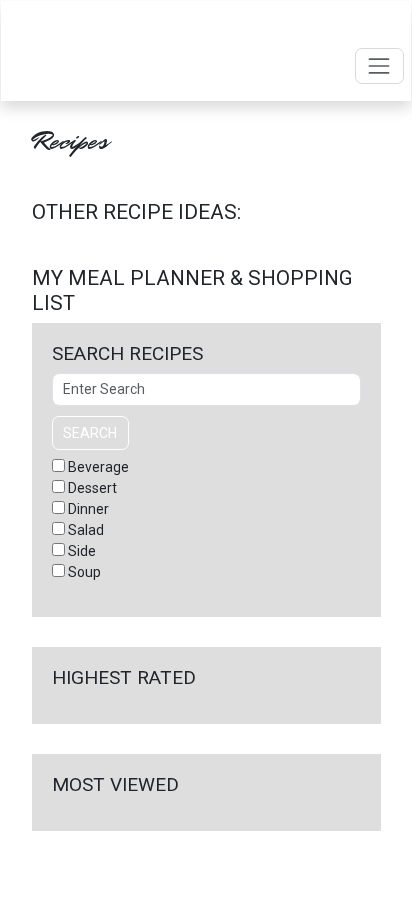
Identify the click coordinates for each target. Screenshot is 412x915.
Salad (86, 530)
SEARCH (90, 433)
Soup (84, 572)
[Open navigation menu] (379, 65)
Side (82, 551)
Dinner (88, 509)
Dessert (92, 488)
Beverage (98, 467)
